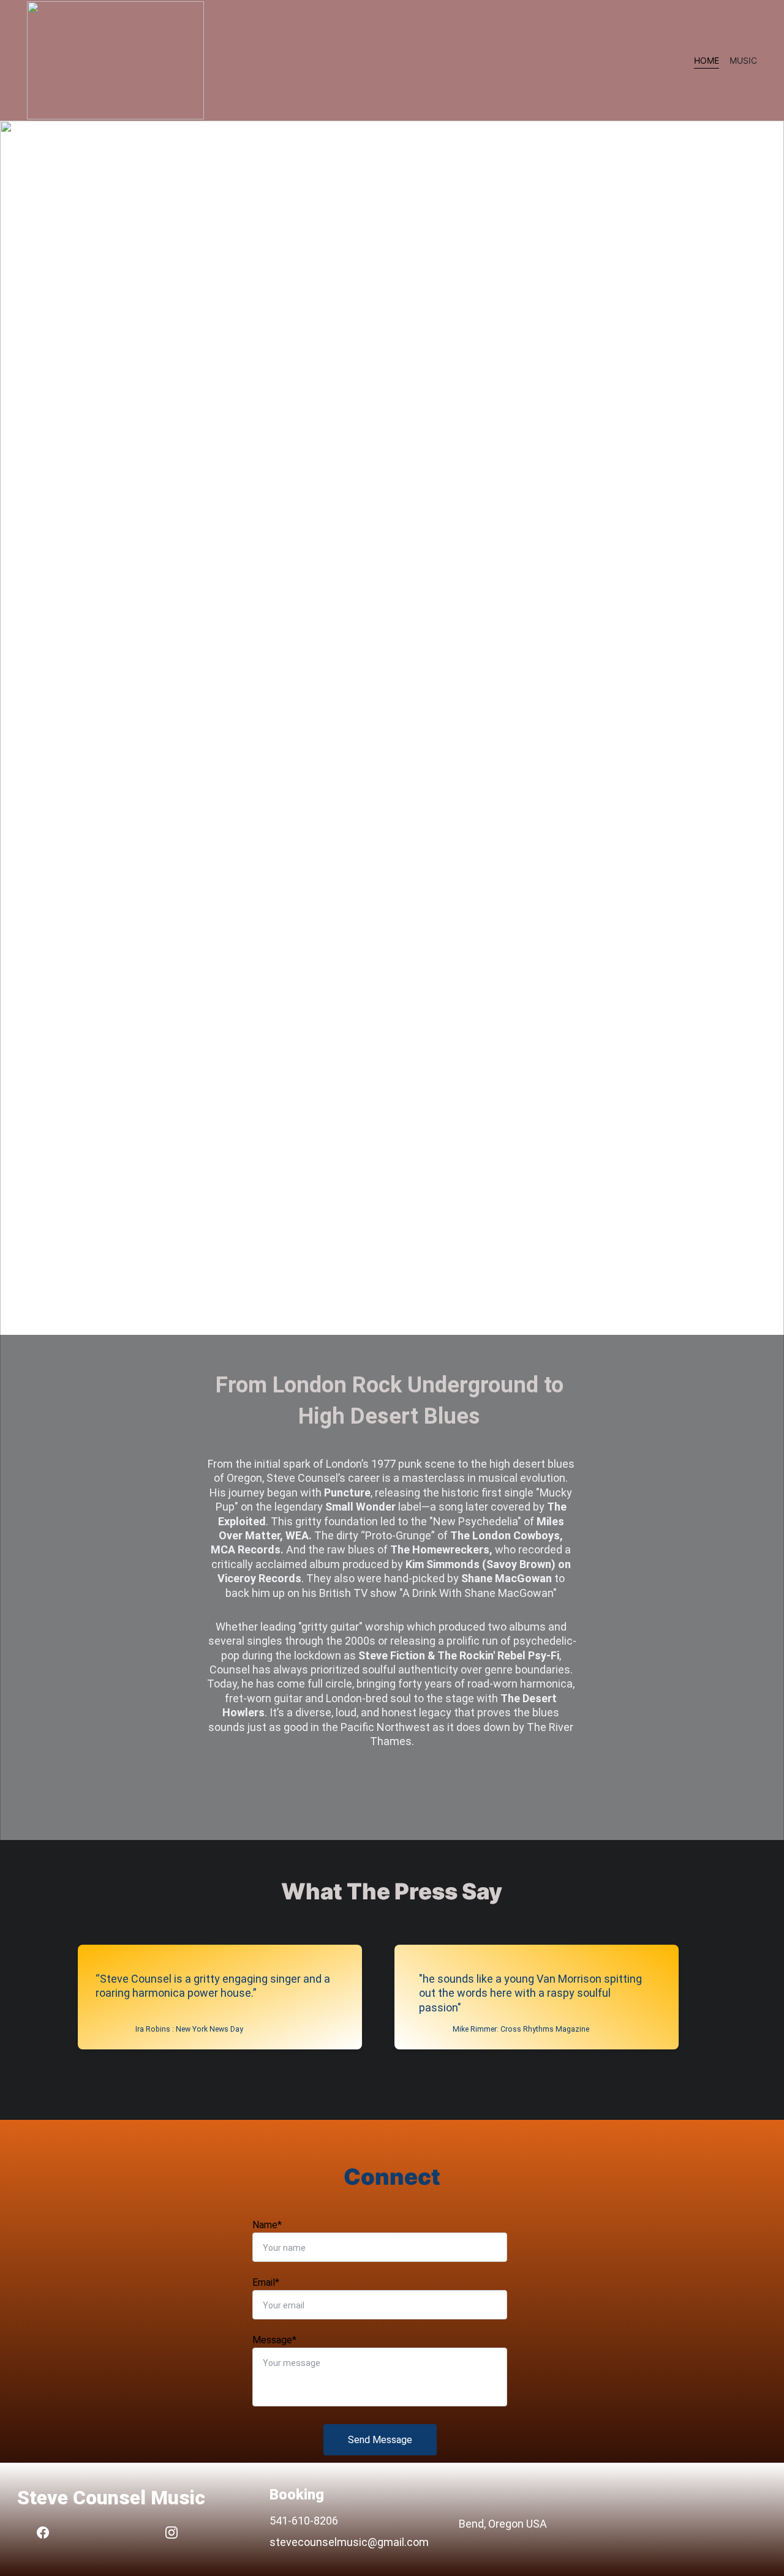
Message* (274, 2340)
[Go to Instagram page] (171, 2533)
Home (707, 60)
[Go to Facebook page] (49, 2533)
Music (743, 60)
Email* (266, 2282)
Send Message (380, 2440)
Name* (267, 2225)
